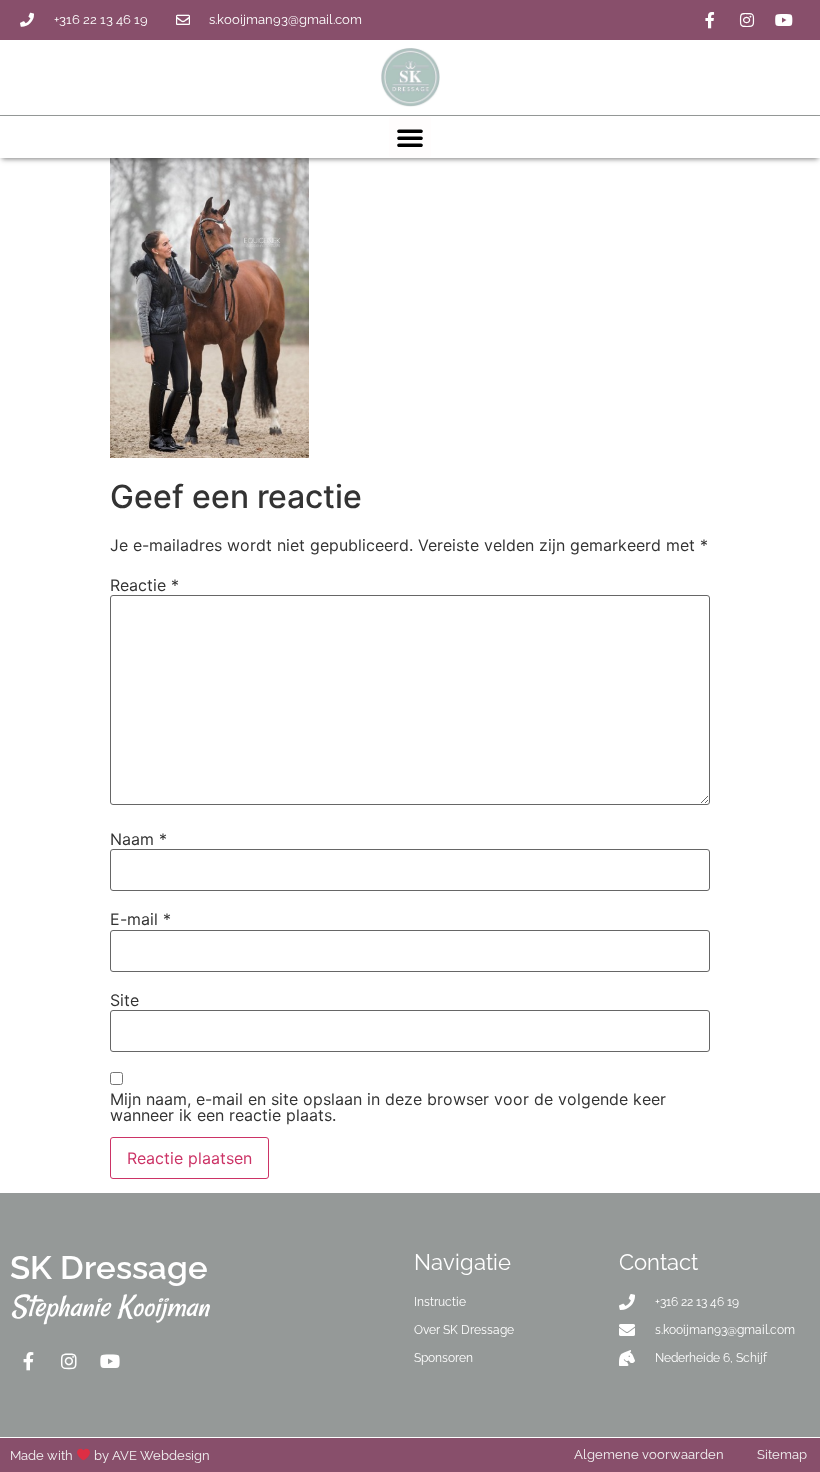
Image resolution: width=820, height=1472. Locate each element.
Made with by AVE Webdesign (110, 1455)
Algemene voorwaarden (649, 1454)
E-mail (140, 919)
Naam (138, 839)
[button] (410, 137)
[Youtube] (784, 20)
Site (124, 1000)
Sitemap (782, 1454)
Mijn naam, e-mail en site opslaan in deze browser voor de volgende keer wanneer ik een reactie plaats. (388, 1107)
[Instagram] (747, 20)
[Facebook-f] (710, 20)
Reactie (144, 585)
